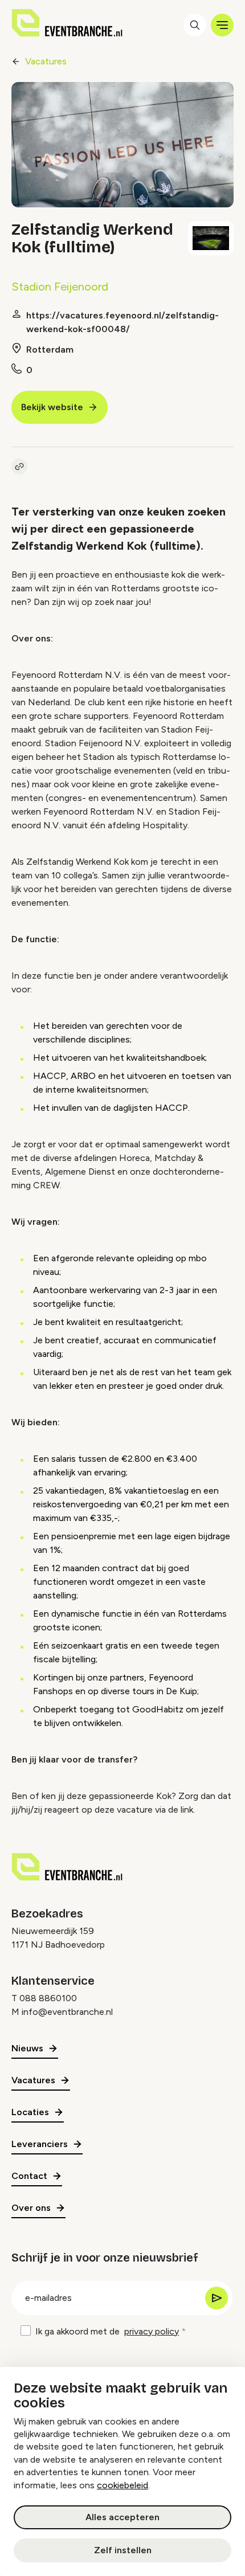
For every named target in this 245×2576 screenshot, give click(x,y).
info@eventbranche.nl (67, 2012)
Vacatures (46, 61)
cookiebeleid (122, 2485)
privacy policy (152, 2331)
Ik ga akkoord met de (107, 2331)
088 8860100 (48, 1998)
